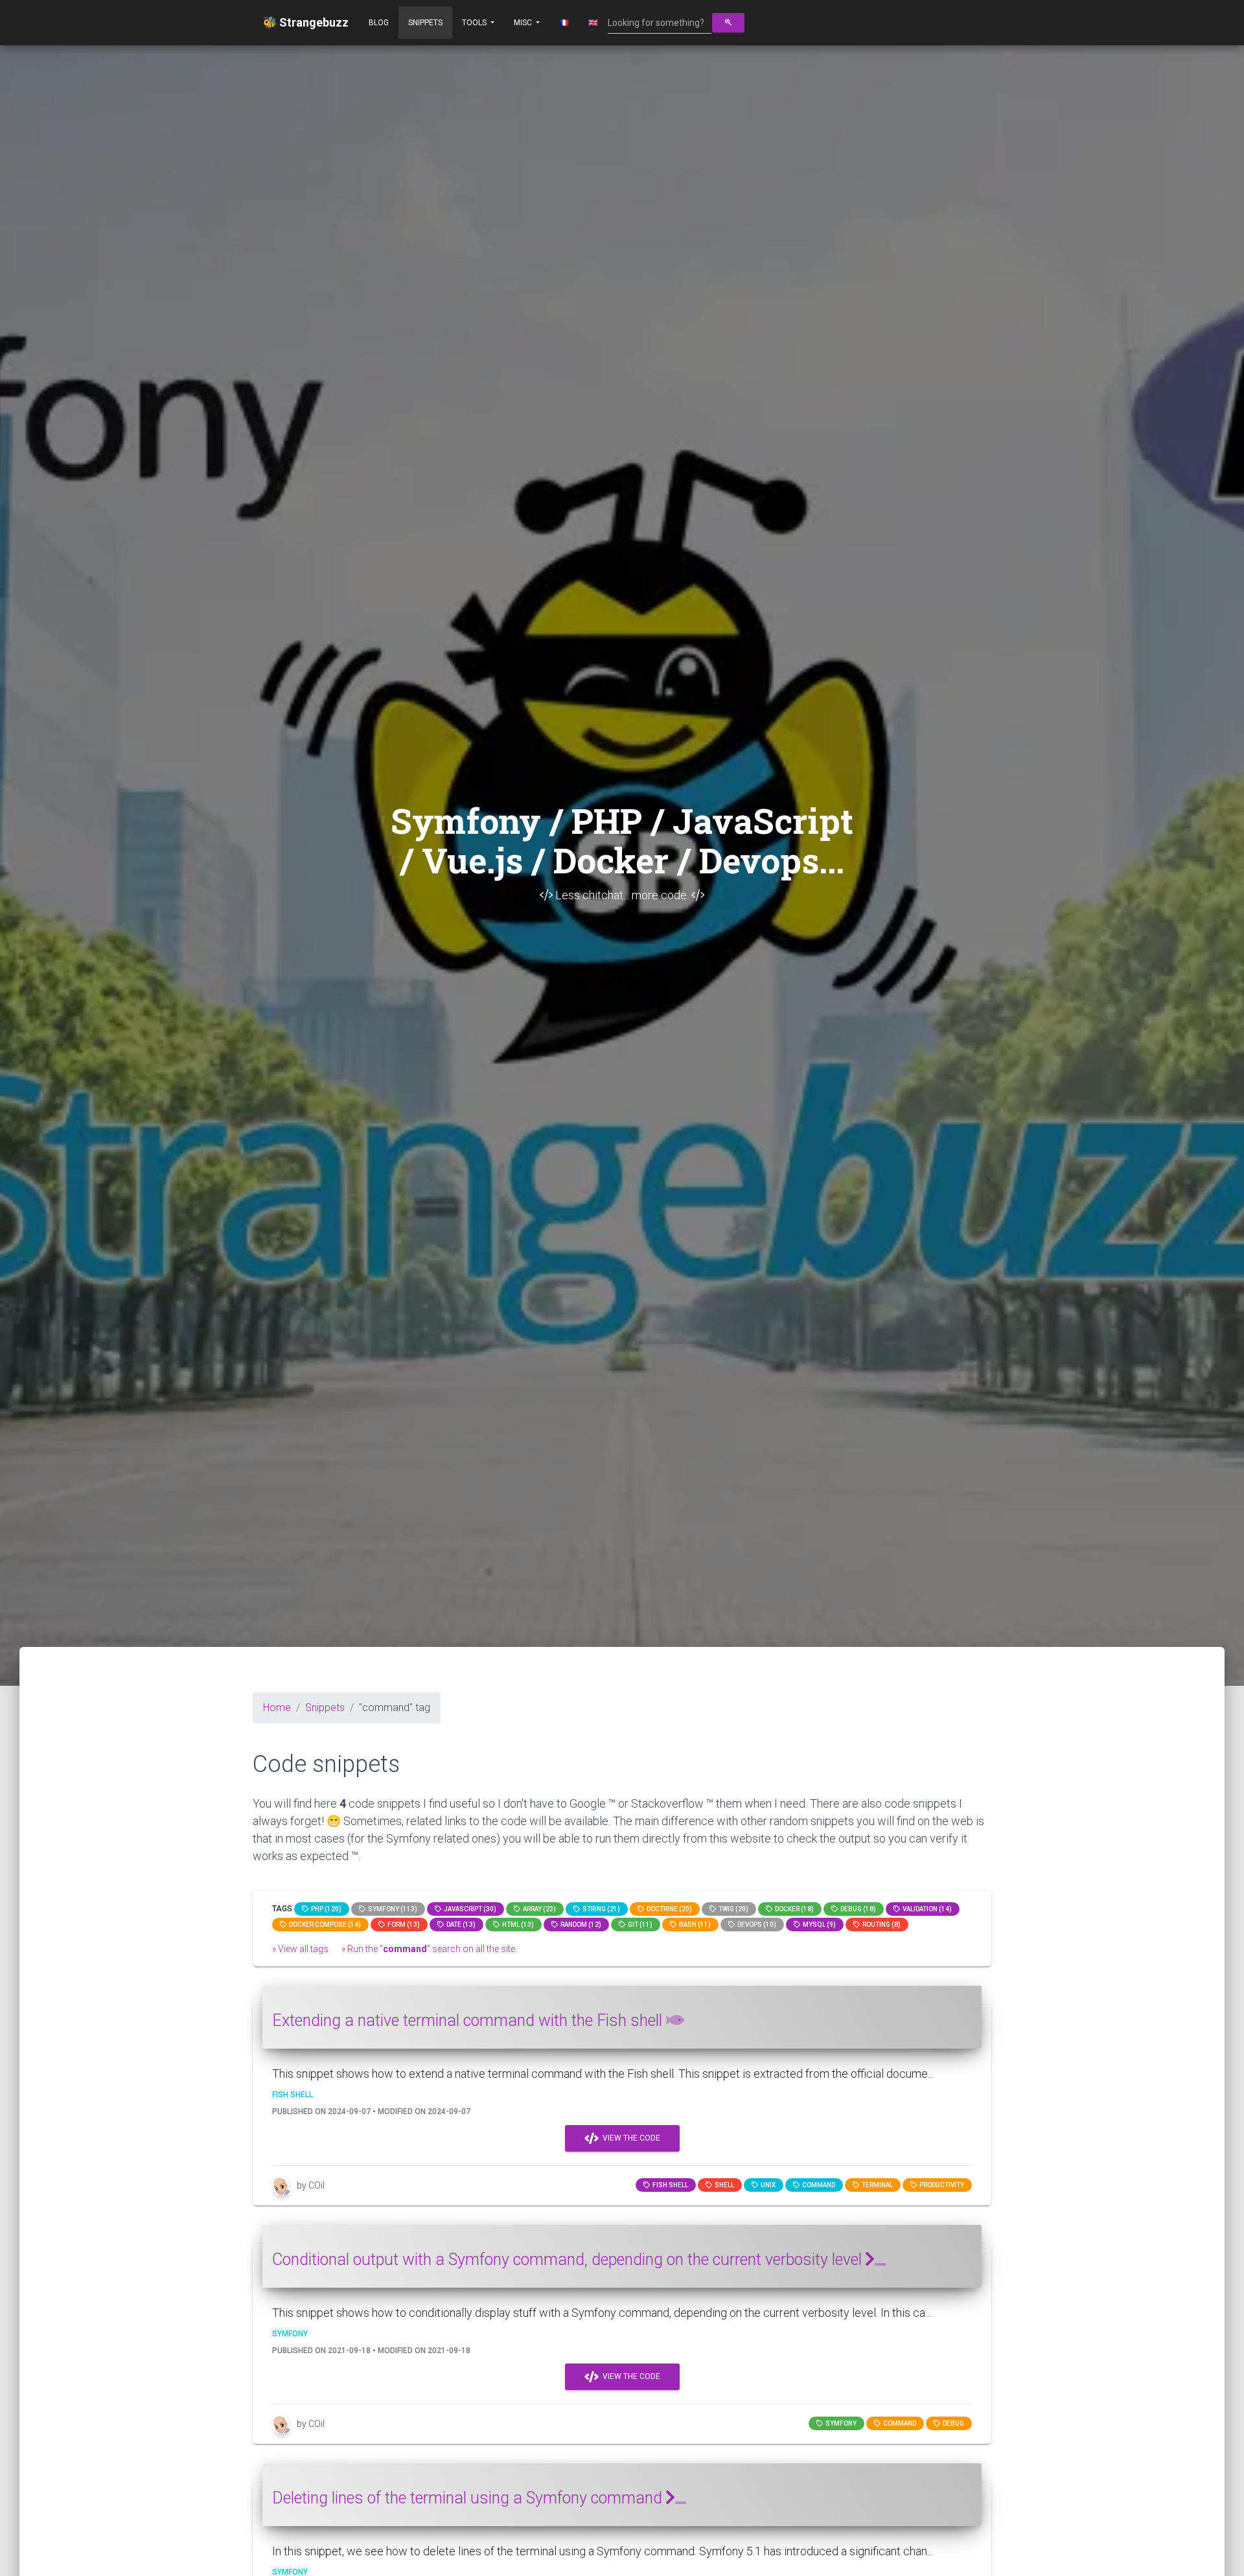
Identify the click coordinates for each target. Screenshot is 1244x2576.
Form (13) (402, 1925)
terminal (876, 2185)
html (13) (517, 1925)
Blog (379, 23)
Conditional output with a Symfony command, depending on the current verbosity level (569, 2260)
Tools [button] (475, 23)
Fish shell (669, 2185)
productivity (940, 2185)
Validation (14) (926, 1909)
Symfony (840, 2423)
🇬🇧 (593, 23)
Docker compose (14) (324, 1925)
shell (723, 2185)
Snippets (425, 23)
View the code (629, 2138)
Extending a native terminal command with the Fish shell (469, 2020)
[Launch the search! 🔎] (728, 23)
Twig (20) (732, 1909)
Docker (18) (793, 1909)
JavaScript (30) (469, 1909)
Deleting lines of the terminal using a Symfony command (469, 2498)
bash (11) (694, 1925)
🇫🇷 (564, 23)
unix (767, 2185)
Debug (952, 2423)
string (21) (600, 1909)
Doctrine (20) (668, 1909)
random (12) (580, 1925)
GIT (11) (639, 1925)
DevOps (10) (755, 1925)
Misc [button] (524, 23)
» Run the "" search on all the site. (429, 1949)
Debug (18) (857, 1909)
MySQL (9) (818, 1925)
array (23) (538, 1909)
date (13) (460, 1925)
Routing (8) (880, 1925)
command (817, 2185)
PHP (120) (325, 1909)
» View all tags (300, 1949)
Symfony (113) (391, 1909)
